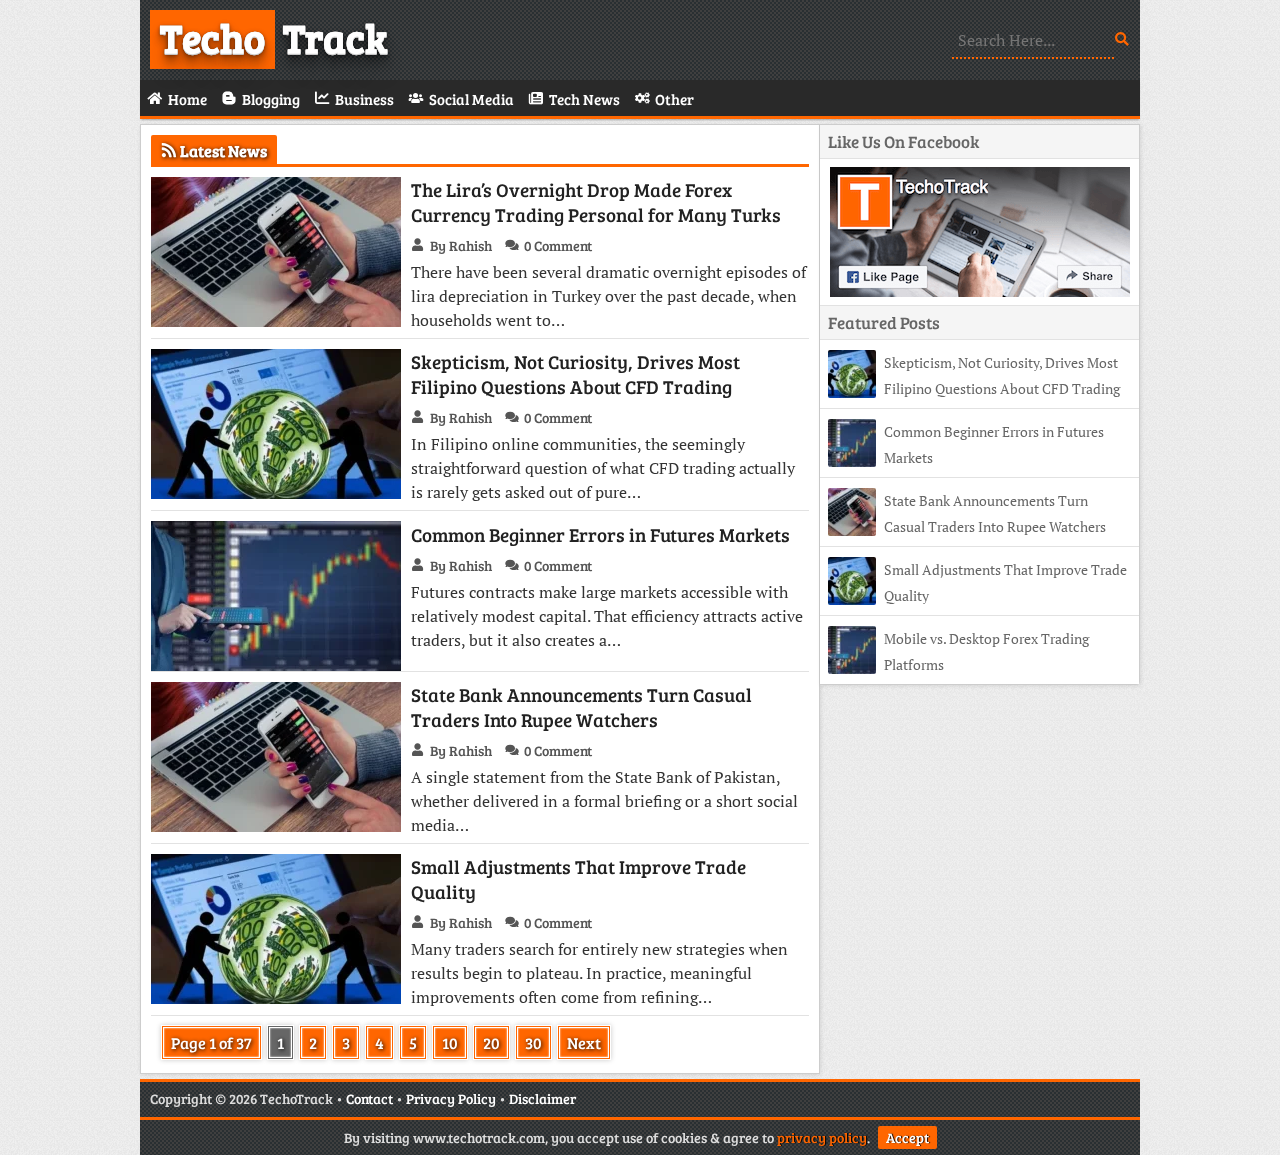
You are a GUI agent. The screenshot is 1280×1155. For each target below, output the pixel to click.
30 (533, 1042)
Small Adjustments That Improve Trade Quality (578, 879)
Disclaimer (542, 1098)
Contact (369, 1098)
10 (450, 1042)
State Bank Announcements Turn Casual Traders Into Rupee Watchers (581, 707)
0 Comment (558, 245)
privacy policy (822, 1137)
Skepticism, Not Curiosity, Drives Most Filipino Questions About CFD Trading (575, 374)
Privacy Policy (451, 1098)
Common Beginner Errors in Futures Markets (600, 534)
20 (491, 1042)
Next (584, 1042)
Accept (907, 1137)
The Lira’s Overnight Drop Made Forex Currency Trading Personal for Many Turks (596, 202)
